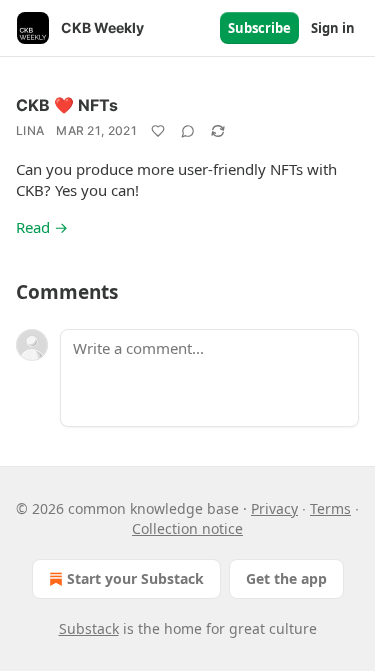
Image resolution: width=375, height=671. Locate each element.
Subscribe (259, 28)
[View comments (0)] (188, 131)
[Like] (158, 131)
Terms (330, 508)
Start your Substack (135, 578)
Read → (42, 227)
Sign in (333, 28)
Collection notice (187, 528)
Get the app (286, 578)
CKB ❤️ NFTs (67, 105)
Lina (30, 130)
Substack (89, 628)
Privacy (274, 508)
